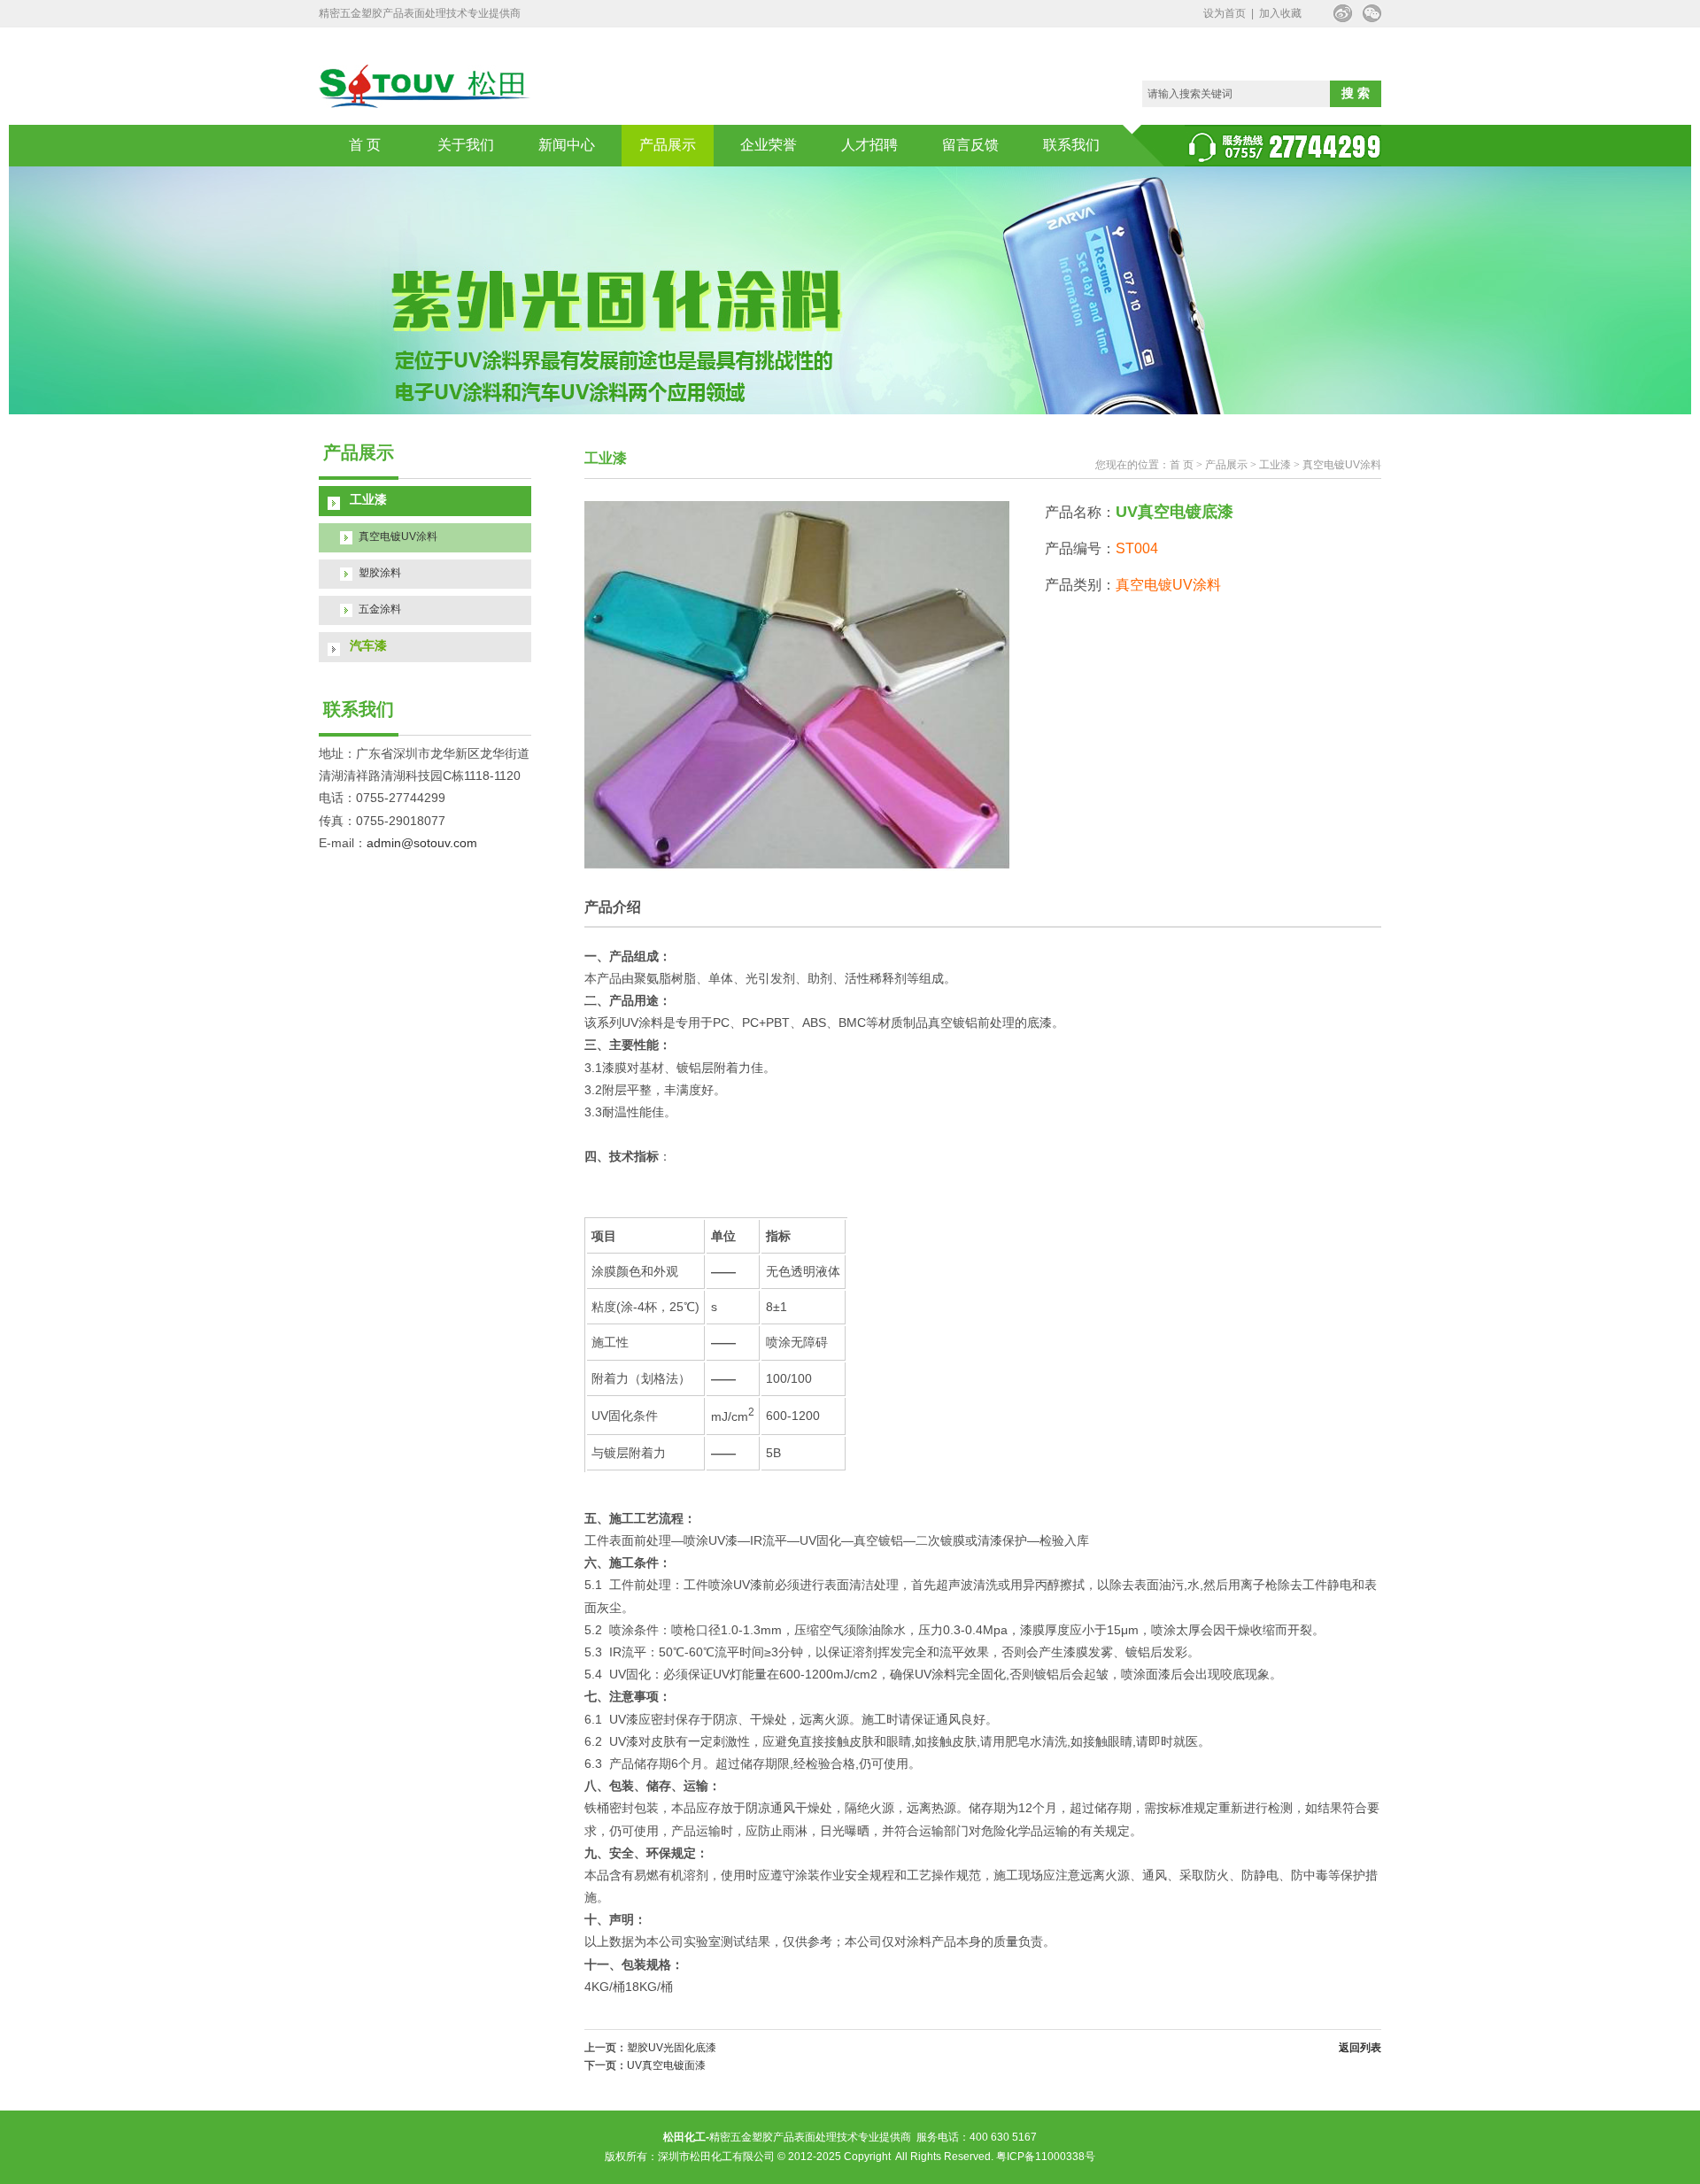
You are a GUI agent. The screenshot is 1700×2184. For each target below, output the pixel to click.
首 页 (365, 145)
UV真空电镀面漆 (666, 2065)
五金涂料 (380, 609)
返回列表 (1360, 2048)
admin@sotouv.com (422, 843)
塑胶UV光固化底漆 (672, 2048)
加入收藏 (1280, 13)
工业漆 (368, 499)
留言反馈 (970, 145)
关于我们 (466, 145)
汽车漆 (368, 645)
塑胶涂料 (380, 573)
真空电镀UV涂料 (398, 536)
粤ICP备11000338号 (1046, 2157)
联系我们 (1071, 145)
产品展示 (668, 145)
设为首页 (1225, 13)
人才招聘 (869, 145)
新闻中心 (567, 145)
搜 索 (1356, 93)
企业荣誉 (769, 145)
